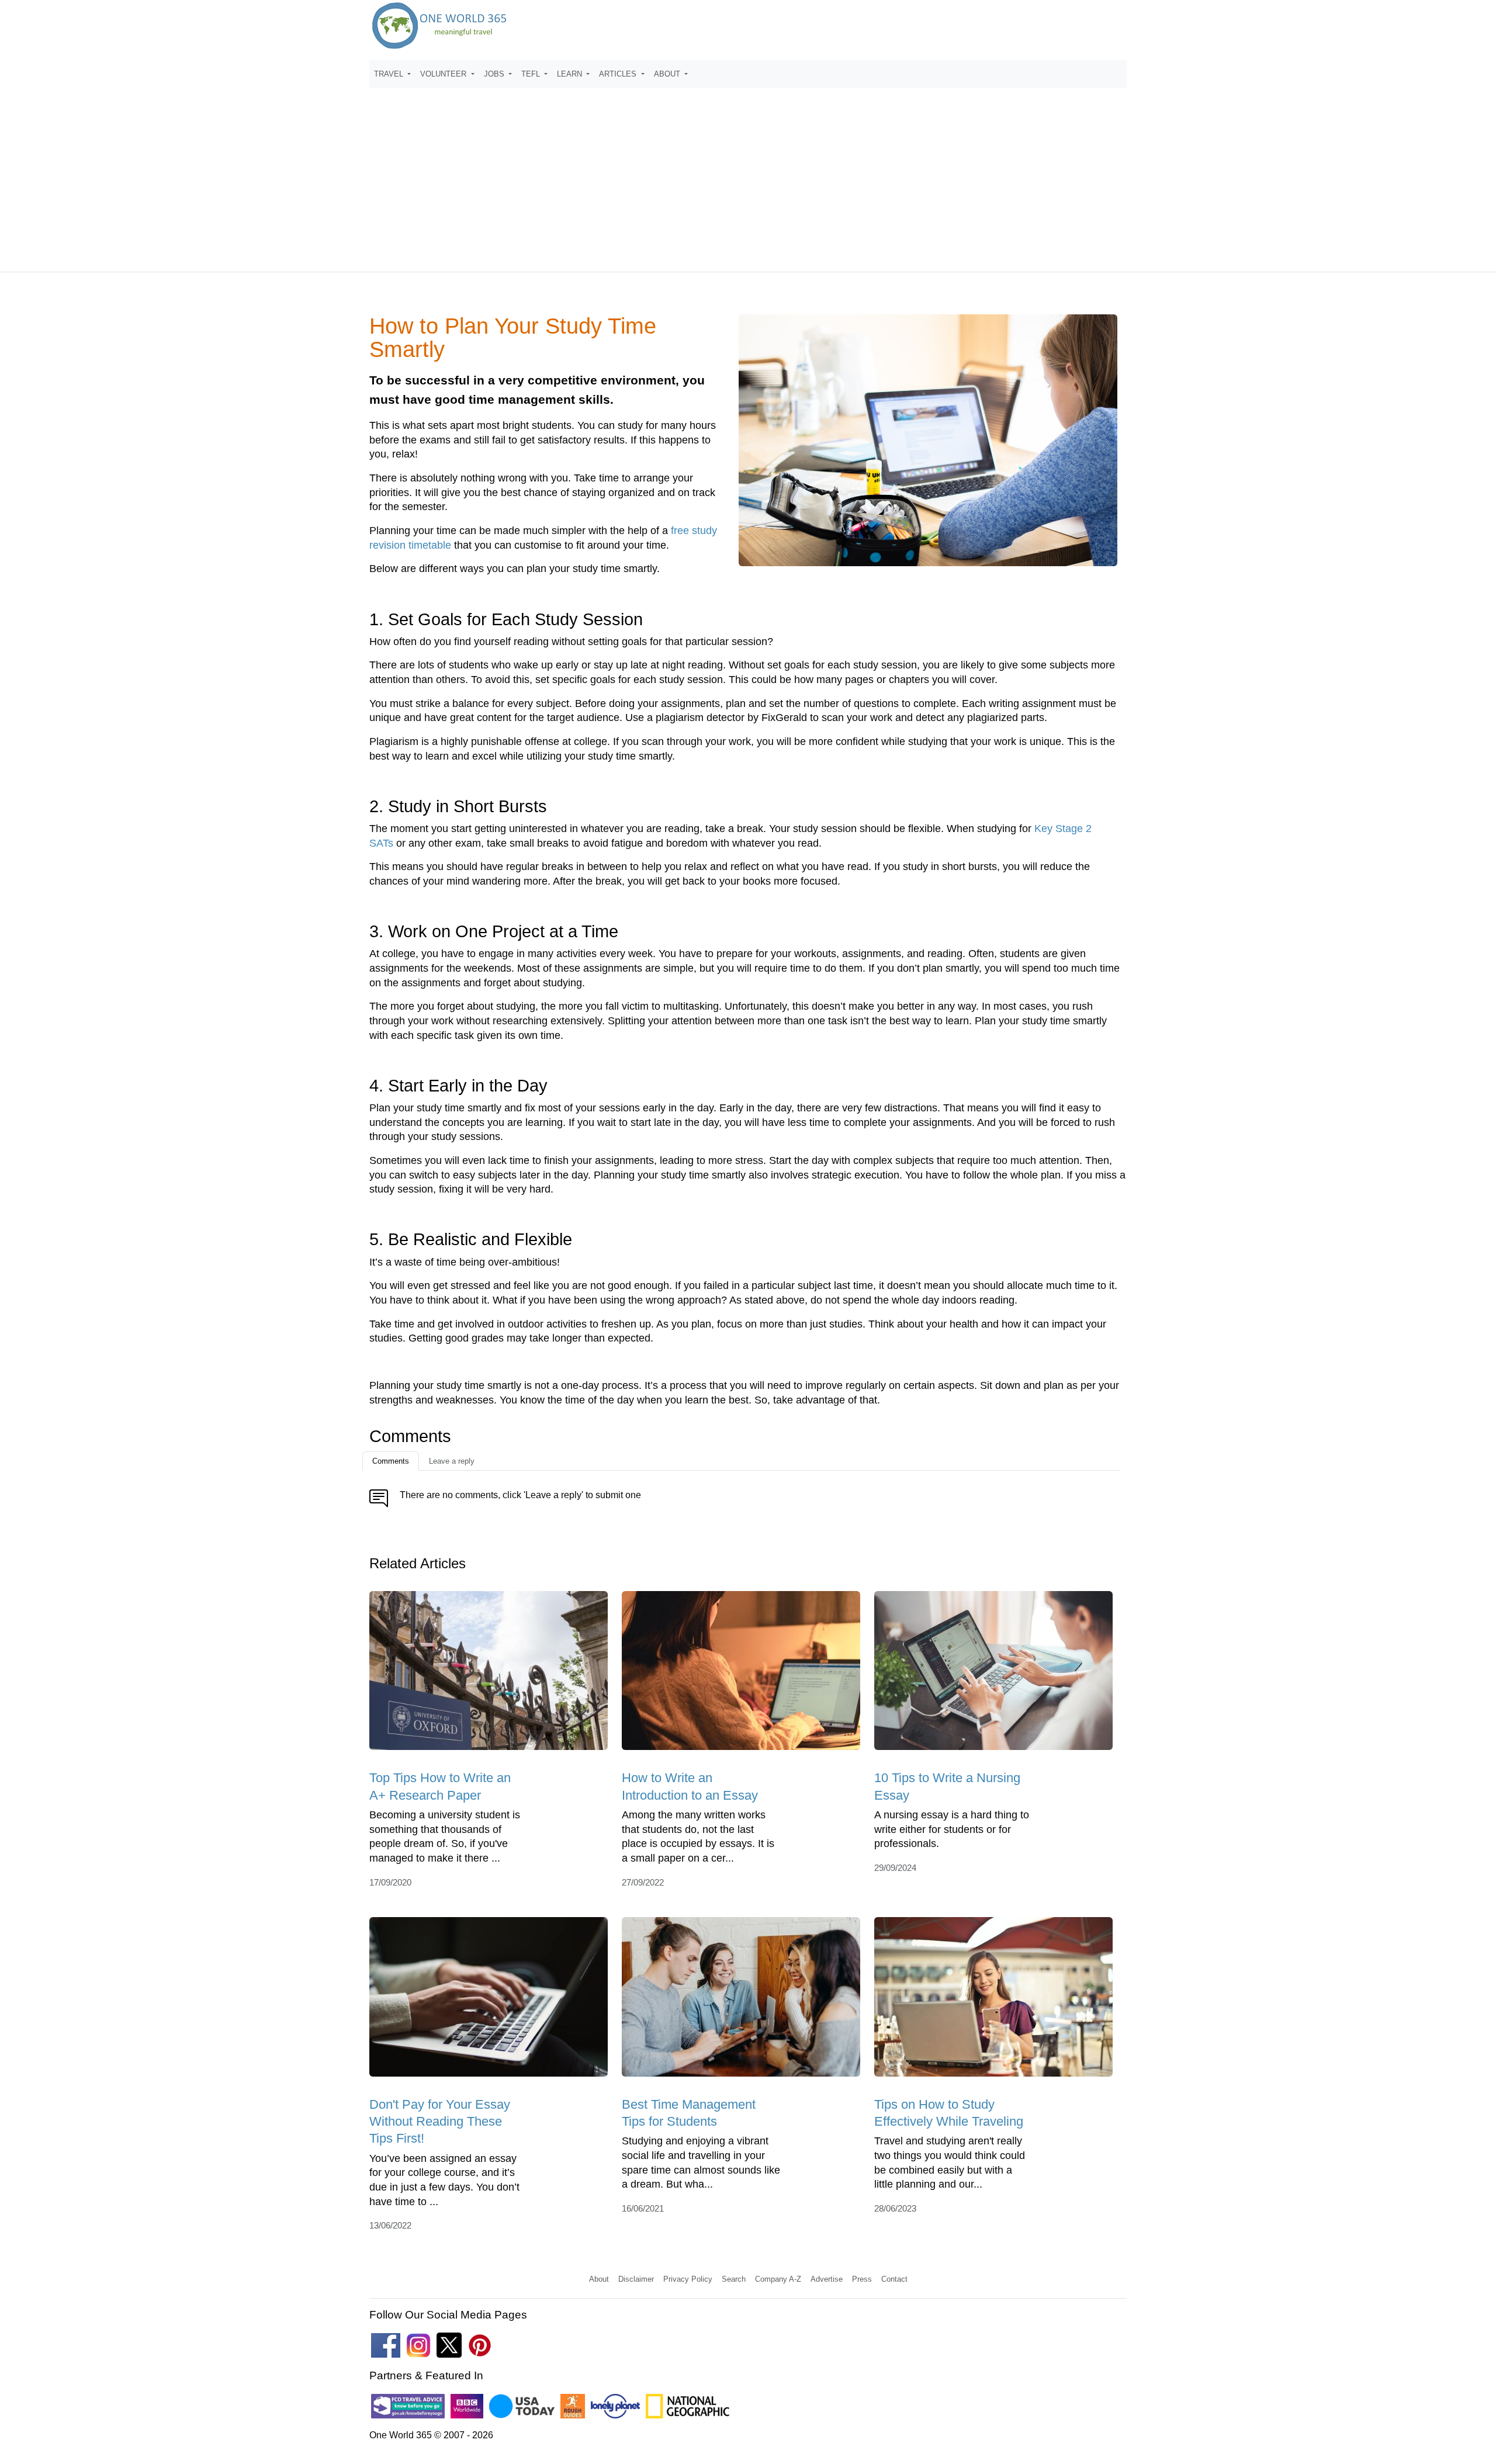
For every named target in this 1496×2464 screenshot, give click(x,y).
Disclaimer (636, 2279)
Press (862, 2279)
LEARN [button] (571, 74)
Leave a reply (452, 1461)
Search (734, 2279)
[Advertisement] (748, 175)
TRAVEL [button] (390, 74)
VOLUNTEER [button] (444, 74)
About (599, 2279)
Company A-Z (778, 2279)
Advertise (827, 2279)
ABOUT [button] (668, 74)
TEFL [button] (532, 74)
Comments (391, 1461)
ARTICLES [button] (619, 74)
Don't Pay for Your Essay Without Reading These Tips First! (440, 2122)
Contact (894, 2279)
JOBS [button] (495, 74)
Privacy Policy (688, 2279)
